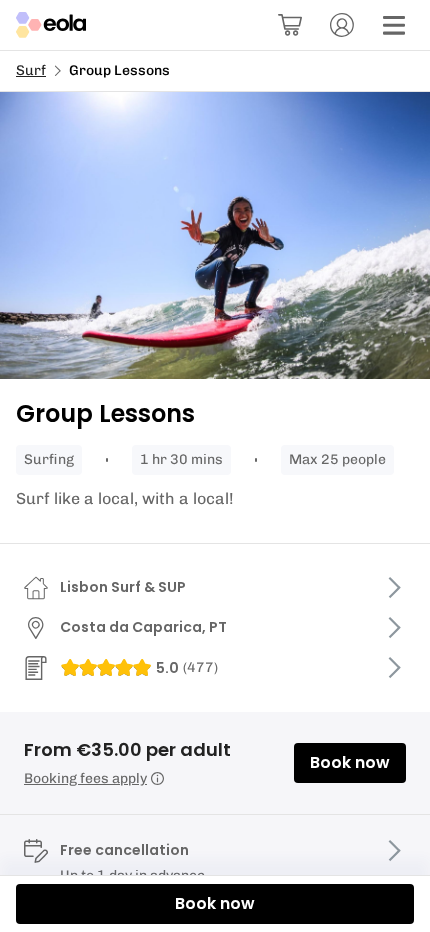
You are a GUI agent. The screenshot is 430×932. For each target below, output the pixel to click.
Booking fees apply (85, 778)
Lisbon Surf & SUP (123, 587)
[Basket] (290, 25)
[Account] (342, 25)
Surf (31, 70)
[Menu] (394, 25)
